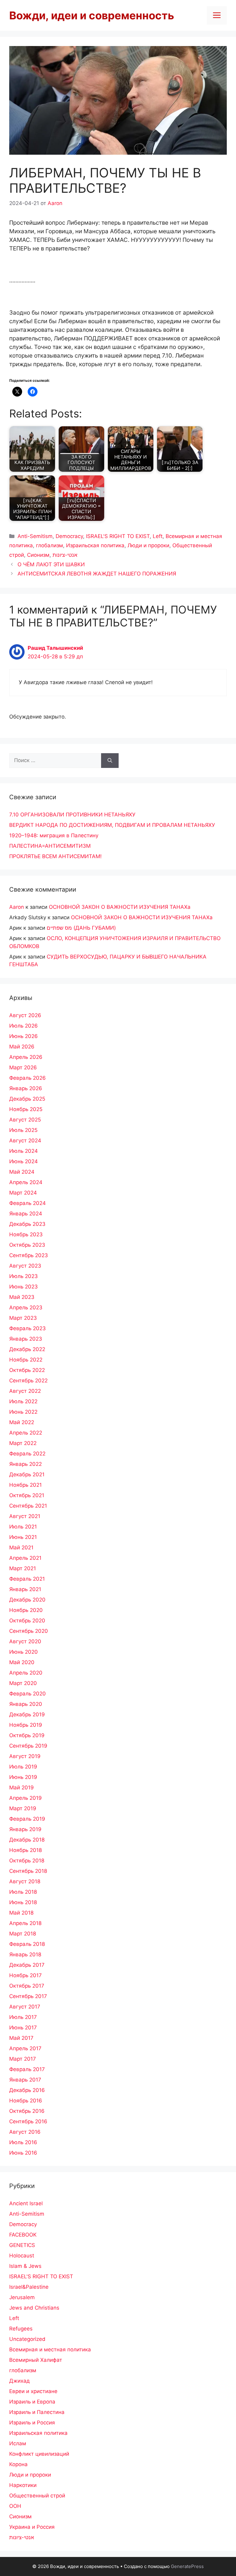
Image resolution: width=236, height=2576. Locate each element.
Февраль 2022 (27, 1454)
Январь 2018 (25, 1954)
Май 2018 (21, 1913)
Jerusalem (22, 2297)
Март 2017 (23, 2059)
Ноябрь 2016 (26, 2101)
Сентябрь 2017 (28, 1996)
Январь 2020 (26, 1704)
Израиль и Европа (32, 2402)
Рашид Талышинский (55, 648)
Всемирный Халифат (36, 2360)
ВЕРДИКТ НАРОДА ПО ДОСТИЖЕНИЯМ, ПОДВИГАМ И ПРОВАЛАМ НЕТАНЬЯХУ (112, 825)
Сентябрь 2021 (28, 1506)
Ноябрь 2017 (26, 1975)
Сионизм (38, 555)
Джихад (20, 2381)
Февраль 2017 (27, 2069)
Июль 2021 (23, 1527)
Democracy (69, 536)
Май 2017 (21, 2038)
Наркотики (23, 2485)
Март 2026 (23, 1067)
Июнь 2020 (24, 1652)
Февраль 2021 (27, 1579)
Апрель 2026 (26, 1057)
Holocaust (22, 2256)
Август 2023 (25, 1266)
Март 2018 (23, 1934)
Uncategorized (27, 2339)
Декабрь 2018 (27, 1840)
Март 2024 (23, 1193)
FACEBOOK (23, 2235)
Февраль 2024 (28, 1203)
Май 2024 (22, 1172)
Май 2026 (22, 1047)
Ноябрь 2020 (26, 1610)
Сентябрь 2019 (28, 1746)
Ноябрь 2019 (26, 1725)
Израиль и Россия (32, 2423)
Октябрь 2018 (27, 1861)
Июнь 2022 (23, 1412)
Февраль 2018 (27, 1944)
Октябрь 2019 (27, 1735)
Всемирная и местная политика (50, 2349)
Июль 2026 (24, 1026)
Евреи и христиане (33, 2391)
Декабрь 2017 (27, 1965)
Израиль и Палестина (37, 2412)
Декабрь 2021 (27, 1474)
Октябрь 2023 (27, 1245)
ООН (15, 2506)
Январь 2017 (25, 2080)
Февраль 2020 (28, 1694)
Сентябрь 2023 (29, 1255)
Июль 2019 (23, 1767)
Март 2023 (23, 1318)
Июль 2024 (24, 1151)
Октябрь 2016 (27, 2111)
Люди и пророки (148, 545)
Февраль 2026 (28, 1078)
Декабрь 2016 (27, 2090)
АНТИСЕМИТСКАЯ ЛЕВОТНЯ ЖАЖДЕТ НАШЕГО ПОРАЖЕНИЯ (97, 574)
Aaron (17, 907)
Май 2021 (21, 1548)
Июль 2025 (23, 1130)
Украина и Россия (32, 2527)
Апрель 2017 (25, 2048)
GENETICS (22, 2245)
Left (158, 536)
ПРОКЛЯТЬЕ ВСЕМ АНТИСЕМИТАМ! (55, 856)
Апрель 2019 (26, 1798)
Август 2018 (25, 1881)
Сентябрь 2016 (28, 2121)
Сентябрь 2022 (28, 1381)
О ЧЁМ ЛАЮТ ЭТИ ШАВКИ (51, 564)
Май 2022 (22, 1422)
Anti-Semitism (35, 536)
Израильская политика (95, 545)
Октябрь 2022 (27, 1370)
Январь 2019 (25, 1829)
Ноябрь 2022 (26, 1360)
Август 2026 (25, 1015)
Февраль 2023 (28, 1328)
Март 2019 (23, 1808)
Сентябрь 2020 (29, 1631)
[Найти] (110, 761)
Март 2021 (23, 1568)
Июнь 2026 (24, 1036)
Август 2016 (25, 2132)
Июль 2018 (23, 1892)
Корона (18, 2464)
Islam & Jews (25, 2266)
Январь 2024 (26, 1214)
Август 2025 (25, 1120)
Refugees (21, 2329)
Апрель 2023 (26, 1307)
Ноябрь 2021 (26, 1485)
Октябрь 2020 (27, 1621)
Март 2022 (23, 1443)
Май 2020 (22, 1662)
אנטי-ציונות (65, 555)
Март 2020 (23, 1683)
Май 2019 (22, 1788)
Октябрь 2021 (27, 1495)
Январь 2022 (26, 1464)
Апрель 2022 (26, 1433)
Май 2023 (22, 1297)
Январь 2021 (25, 1589)
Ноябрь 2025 (26, 1109)
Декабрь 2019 (27, 1714)
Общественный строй (37, 2496)
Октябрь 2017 (27, 1986)
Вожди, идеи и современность (92, 15)
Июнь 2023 (24, 1287)
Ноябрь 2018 (26, 1850)
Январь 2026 (26, 1088)
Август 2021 (25, 1516)
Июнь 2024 (24, 1161)
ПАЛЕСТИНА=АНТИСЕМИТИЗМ (50, 846)
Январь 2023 (26, 1339)
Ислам (18, 2443)
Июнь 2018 (23, 1902)
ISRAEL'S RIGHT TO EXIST (118, 536)
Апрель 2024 (26, 1182)
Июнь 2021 (23, 1537)
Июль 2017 (23, 2017)
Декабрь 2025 (27, 1099)
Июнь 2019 (23, 1777)
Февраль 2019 (27, 1819)
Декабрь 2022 (27, 1349)
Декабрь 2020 (27, 1600)
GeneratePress (187, 2566)
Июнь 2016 (23, 2153)
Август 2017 (25, 2007)
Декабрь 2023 (27, 1224)
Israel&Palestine (29, 2287)
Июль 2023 (24, 1276)
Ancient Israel (26, 2203)
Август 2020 (25, 1641)
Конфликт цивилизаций (39, 2454)
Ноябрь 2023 (26, 1234)
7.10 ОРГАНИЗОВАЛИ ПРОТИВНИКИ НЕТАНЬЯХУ (72, 815)
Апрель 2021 (25, 1558)
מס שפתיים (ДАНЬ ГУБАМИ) (81, 928)
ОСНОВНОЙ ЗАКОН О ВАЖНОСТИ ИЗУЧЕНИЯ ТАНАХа (120, 907)
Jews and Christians (34, 2308)
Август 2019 (25, 1756)
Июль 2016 (23, 2142)
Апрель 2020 (26, 1673)
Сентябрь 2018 (28, 1871)
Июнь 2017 (23, 2028)
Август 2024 (25, 1141)
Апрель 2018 (25, 1923)
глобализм (49, 545)
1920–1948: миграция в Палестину (54, 835)
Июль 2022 (23, 1401)
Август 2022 (25, 1391)
